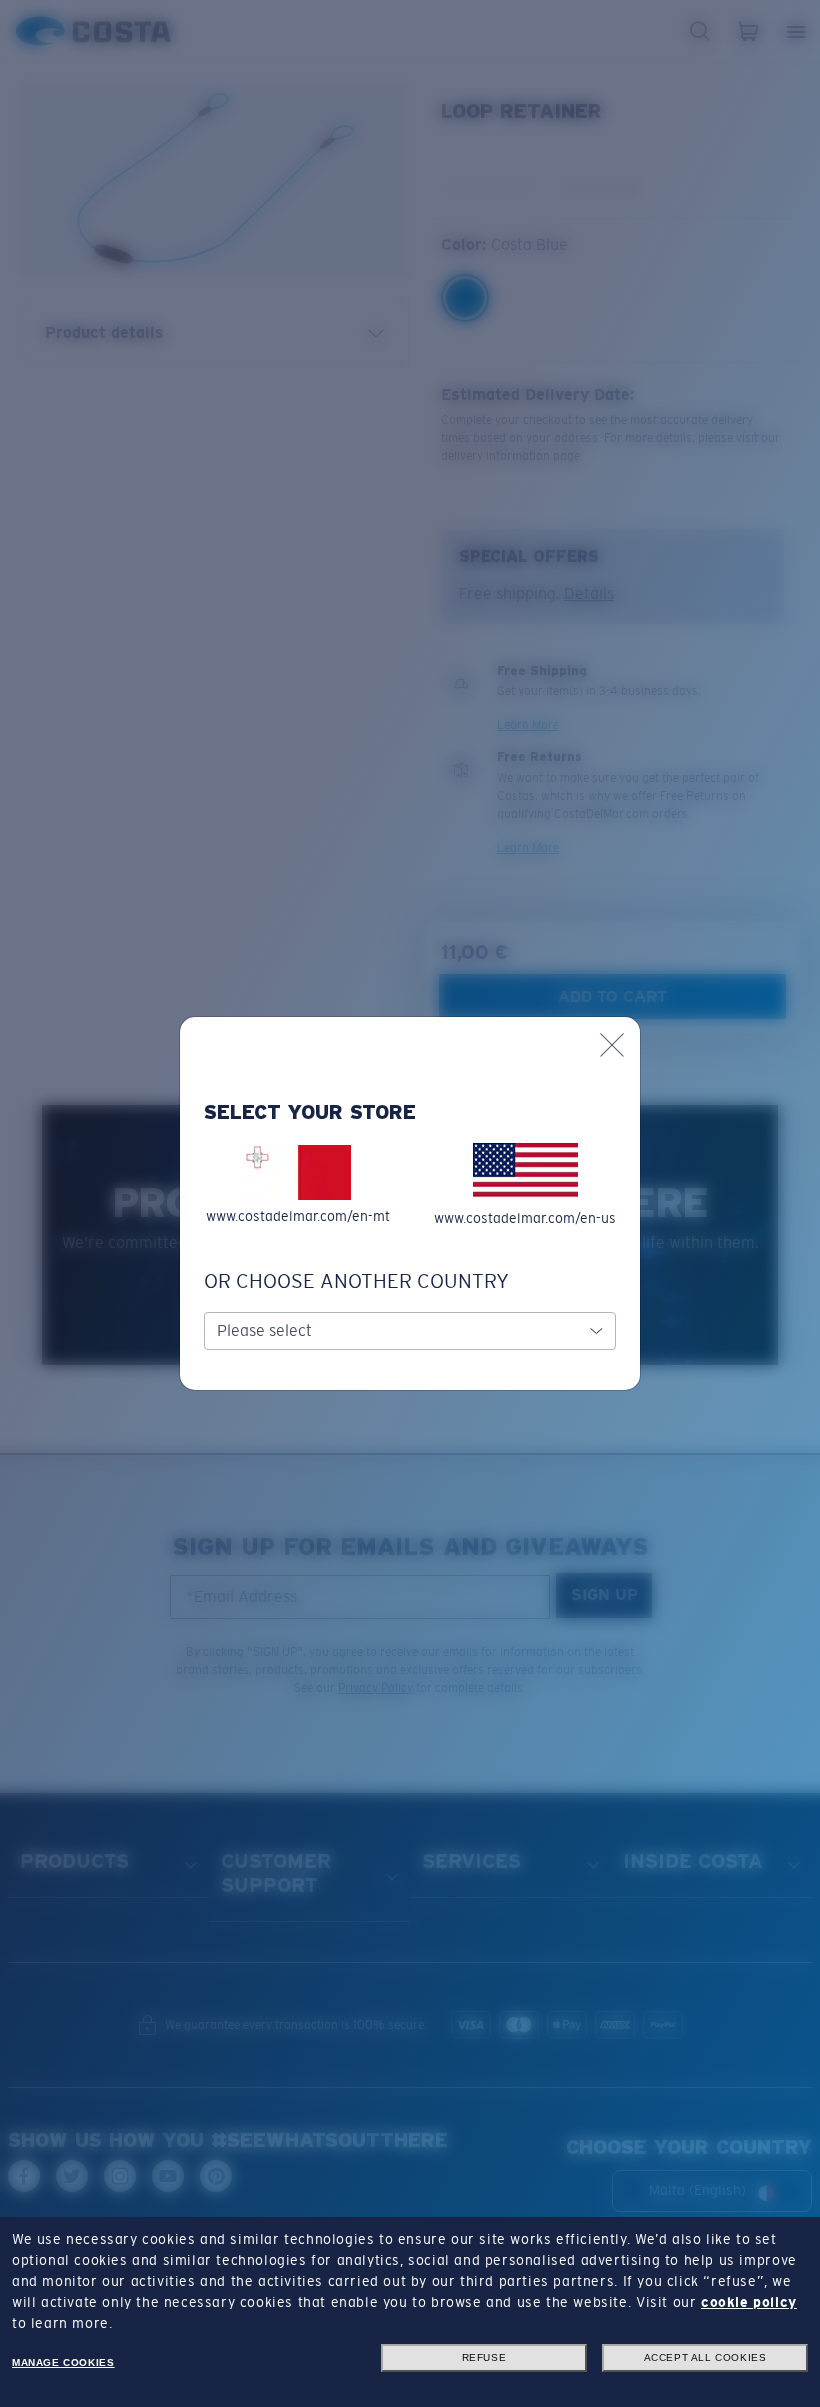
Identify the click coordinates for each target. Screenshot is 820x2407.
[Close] (612, 1045)
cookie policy (749, 2302)
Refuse (484, 2357)
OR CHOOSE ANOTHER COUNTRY (356, 1281)
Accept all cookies (705, 2357)
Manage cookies (63, 2362)
